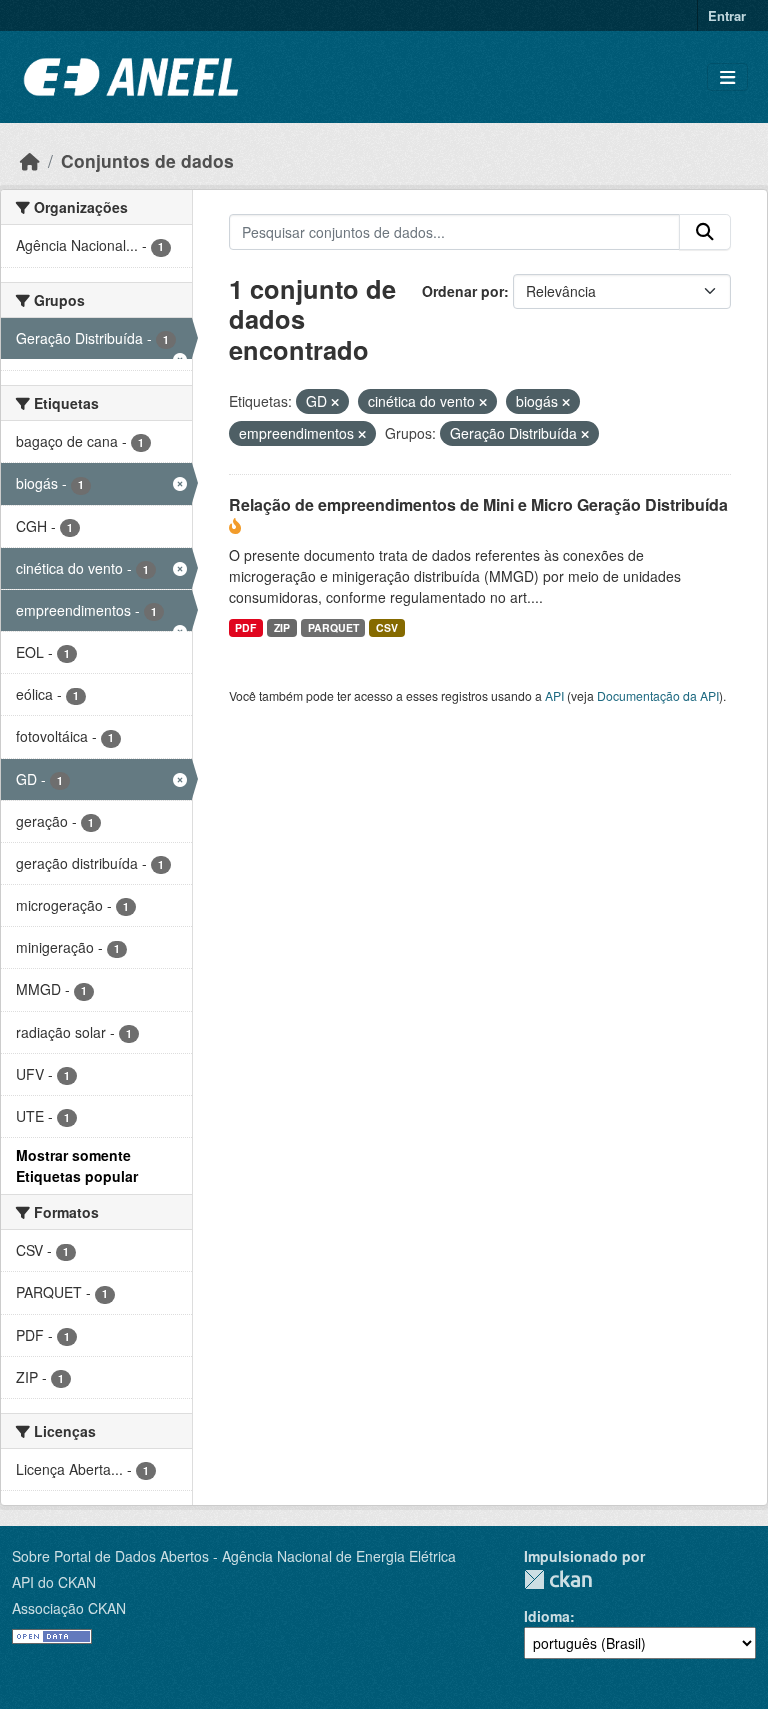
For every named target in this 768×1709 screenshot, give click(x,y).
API (554, 695)
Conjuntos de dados (147, 160)
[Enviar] (705, 232)
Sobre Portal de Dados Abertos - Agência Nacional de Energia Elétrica (234, 1556)
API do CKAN (54, 1582)
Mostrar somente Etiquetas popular (77, 1165)
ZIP (282, 627)
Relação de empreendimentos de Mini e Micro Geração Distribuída (478, 504)
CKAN (558, 1579)
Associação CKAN (69, 1608)
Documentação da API (658, 695)
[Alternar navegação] (727, 77)
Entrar (727, 15)
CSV (387, 627)
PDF (245, 627)
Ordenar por (463, 291)
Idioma (547, 1616)
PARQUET (333, 627)
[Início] (30, 160)
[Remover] (335, 402)
